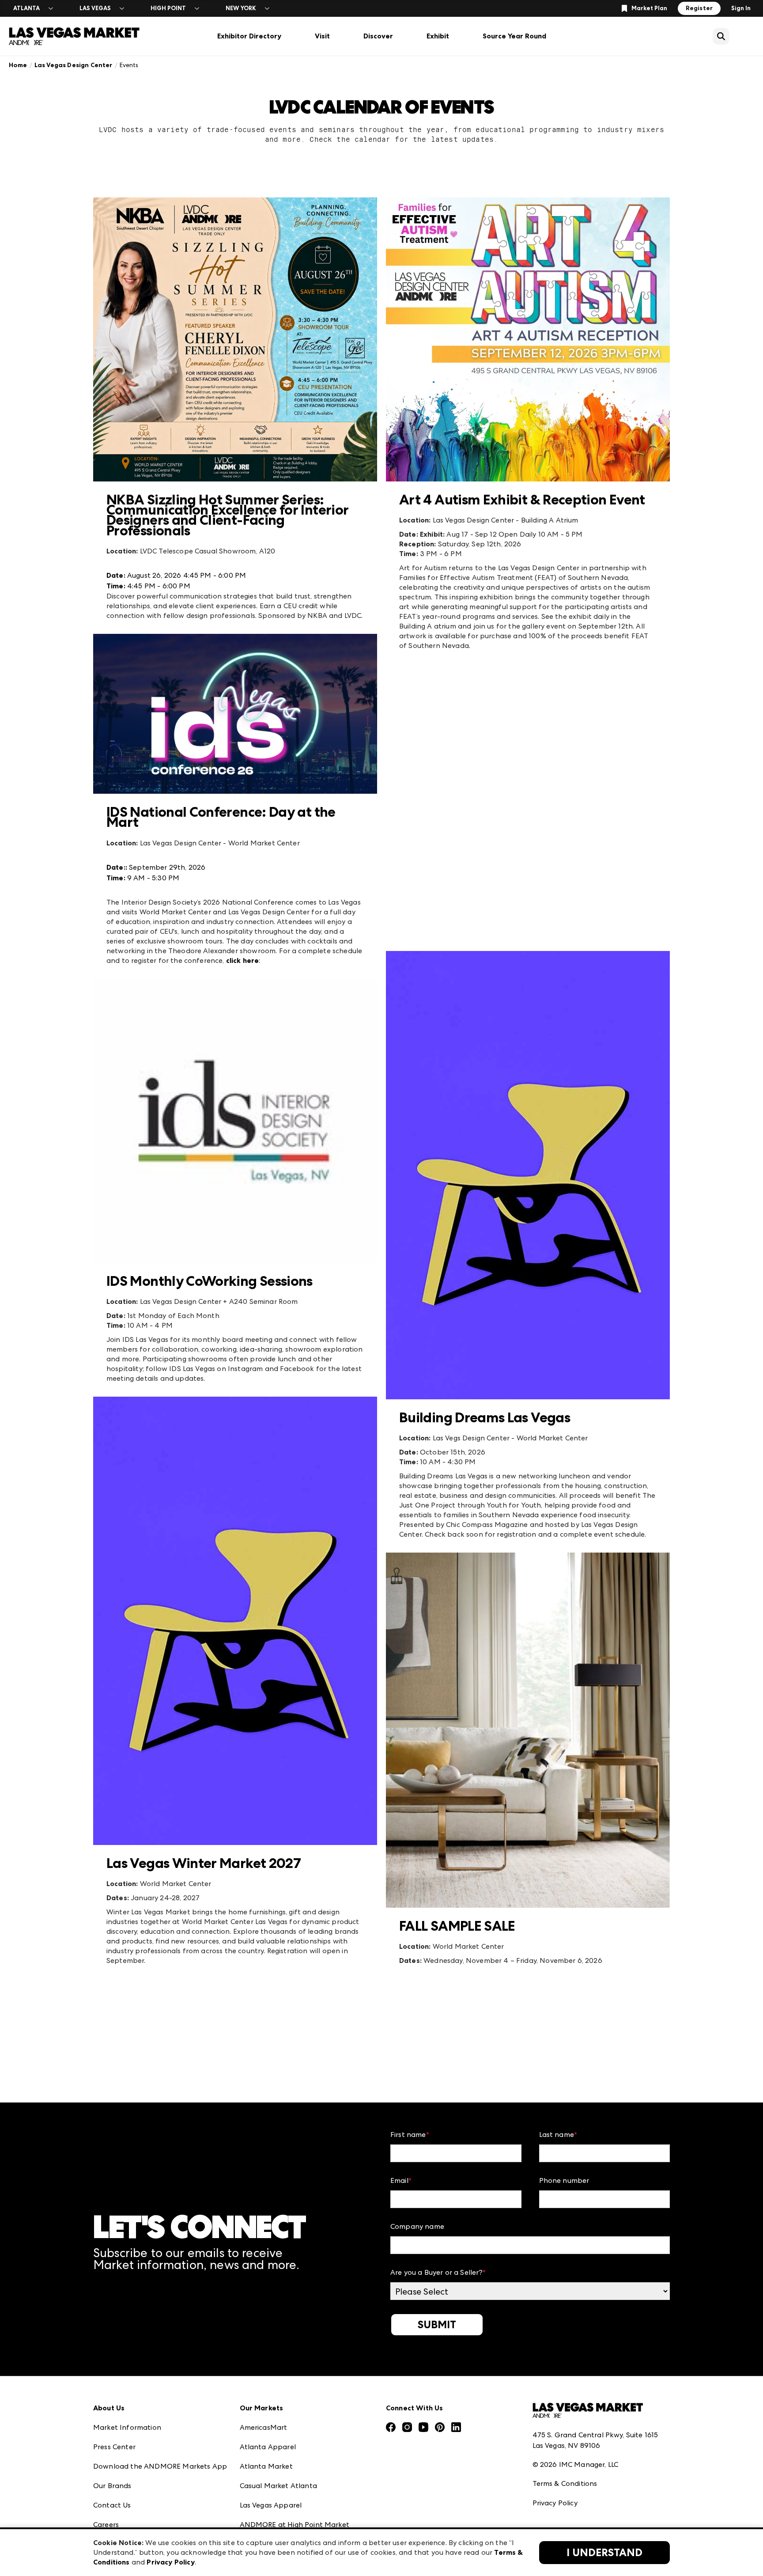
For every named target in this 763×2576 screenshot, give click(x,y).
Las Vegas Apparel (271, 2505)
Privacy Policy (555, 2503)
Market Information (127, 2427)
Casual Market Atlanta (278, 2486)
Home (18, 65)
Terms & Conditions (565, 2483)
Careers (106, 2525)
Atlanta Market (266, 2466)
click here (243, 960)
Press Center (114, 2447)
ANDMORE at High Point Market (295, 2525)
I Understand (604, 2553)
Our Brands (112, 2486)
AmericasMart (264, 2427)
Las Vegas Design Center (74, 65)
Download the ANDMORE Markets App (160, 2466)
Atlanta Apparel (268, 2447)
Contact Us (112, 2505)
